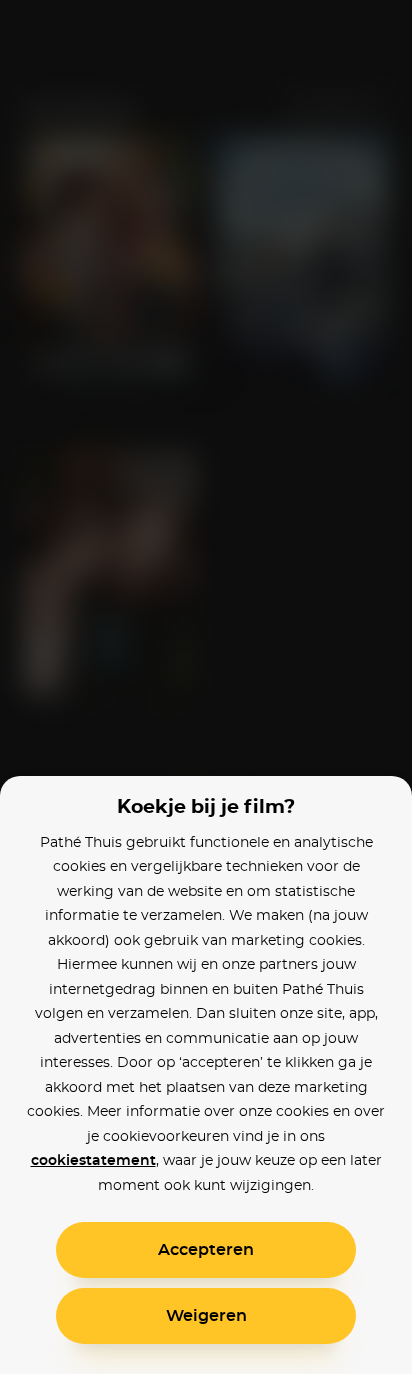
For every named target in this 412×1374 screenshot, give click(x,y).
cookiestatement (93, 1161)
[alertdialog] (206, 687)
